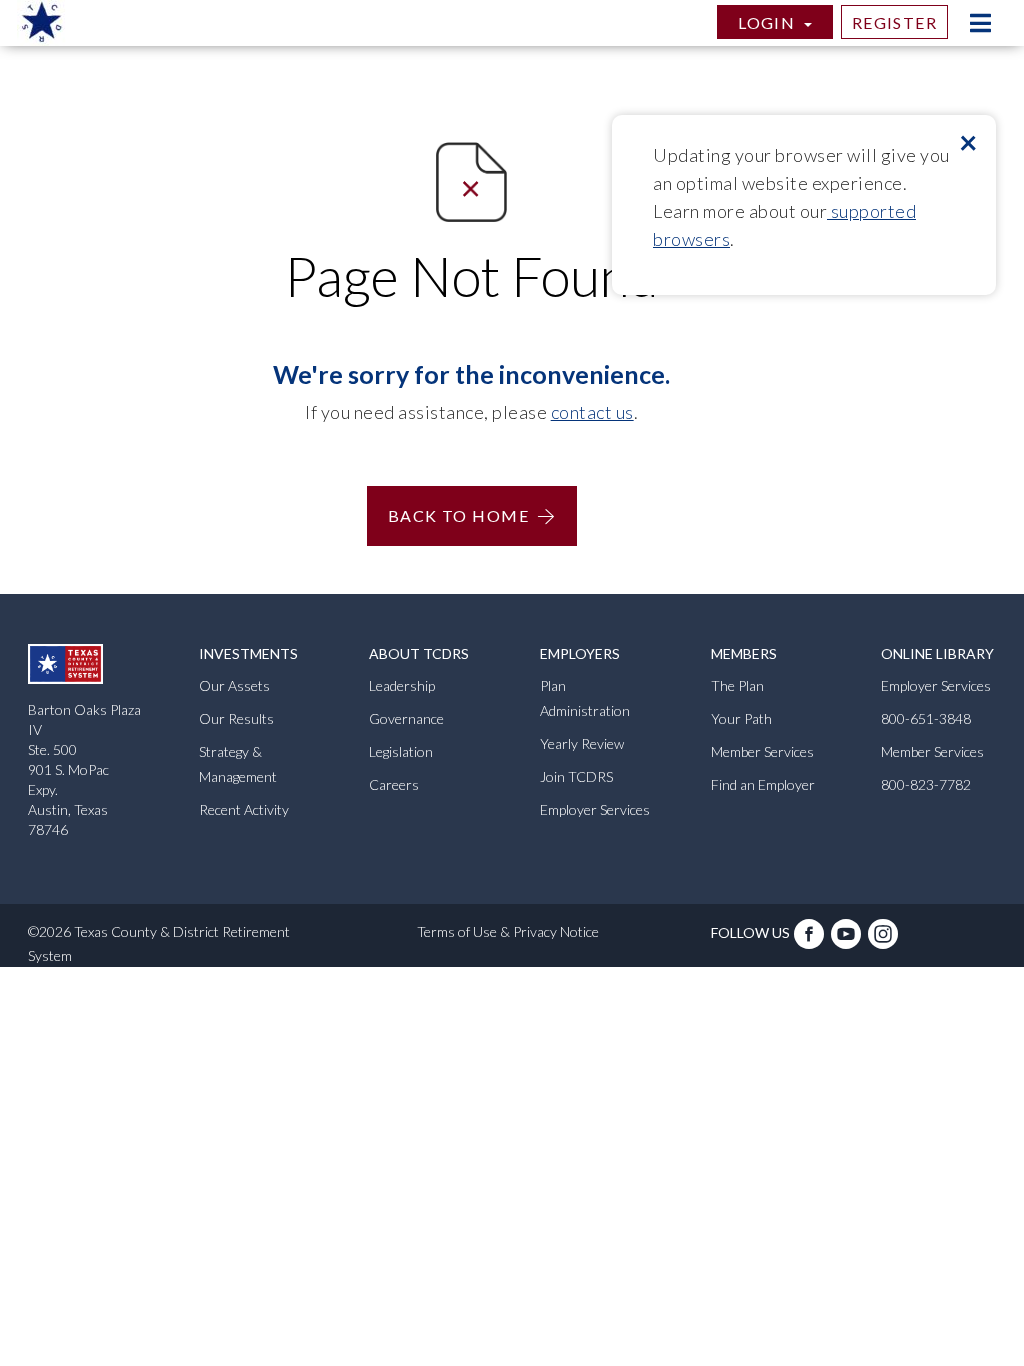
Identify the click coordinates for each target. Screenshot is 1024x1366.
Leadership (402, 685)
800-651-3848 (926, 718)
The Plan (737, 685)
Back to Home (459, 515)
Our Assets (234, 685)
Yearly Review (582, 743)
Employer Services (595, 809)
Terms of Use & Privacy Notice (508, 931)
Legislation (401, 751)
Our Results (236, 718)
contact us (592, 412)
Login (769, 22)
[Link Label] (810, 941)
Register (895, 22)
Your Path (741, 718)
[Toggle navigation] (980, 23)
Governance (406, 718)
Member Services (762, 751)
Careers (394, 784)
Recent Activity (244, 809)
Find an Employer (763, 784)
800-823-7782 (926, 784)
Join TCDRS (576, 776)
